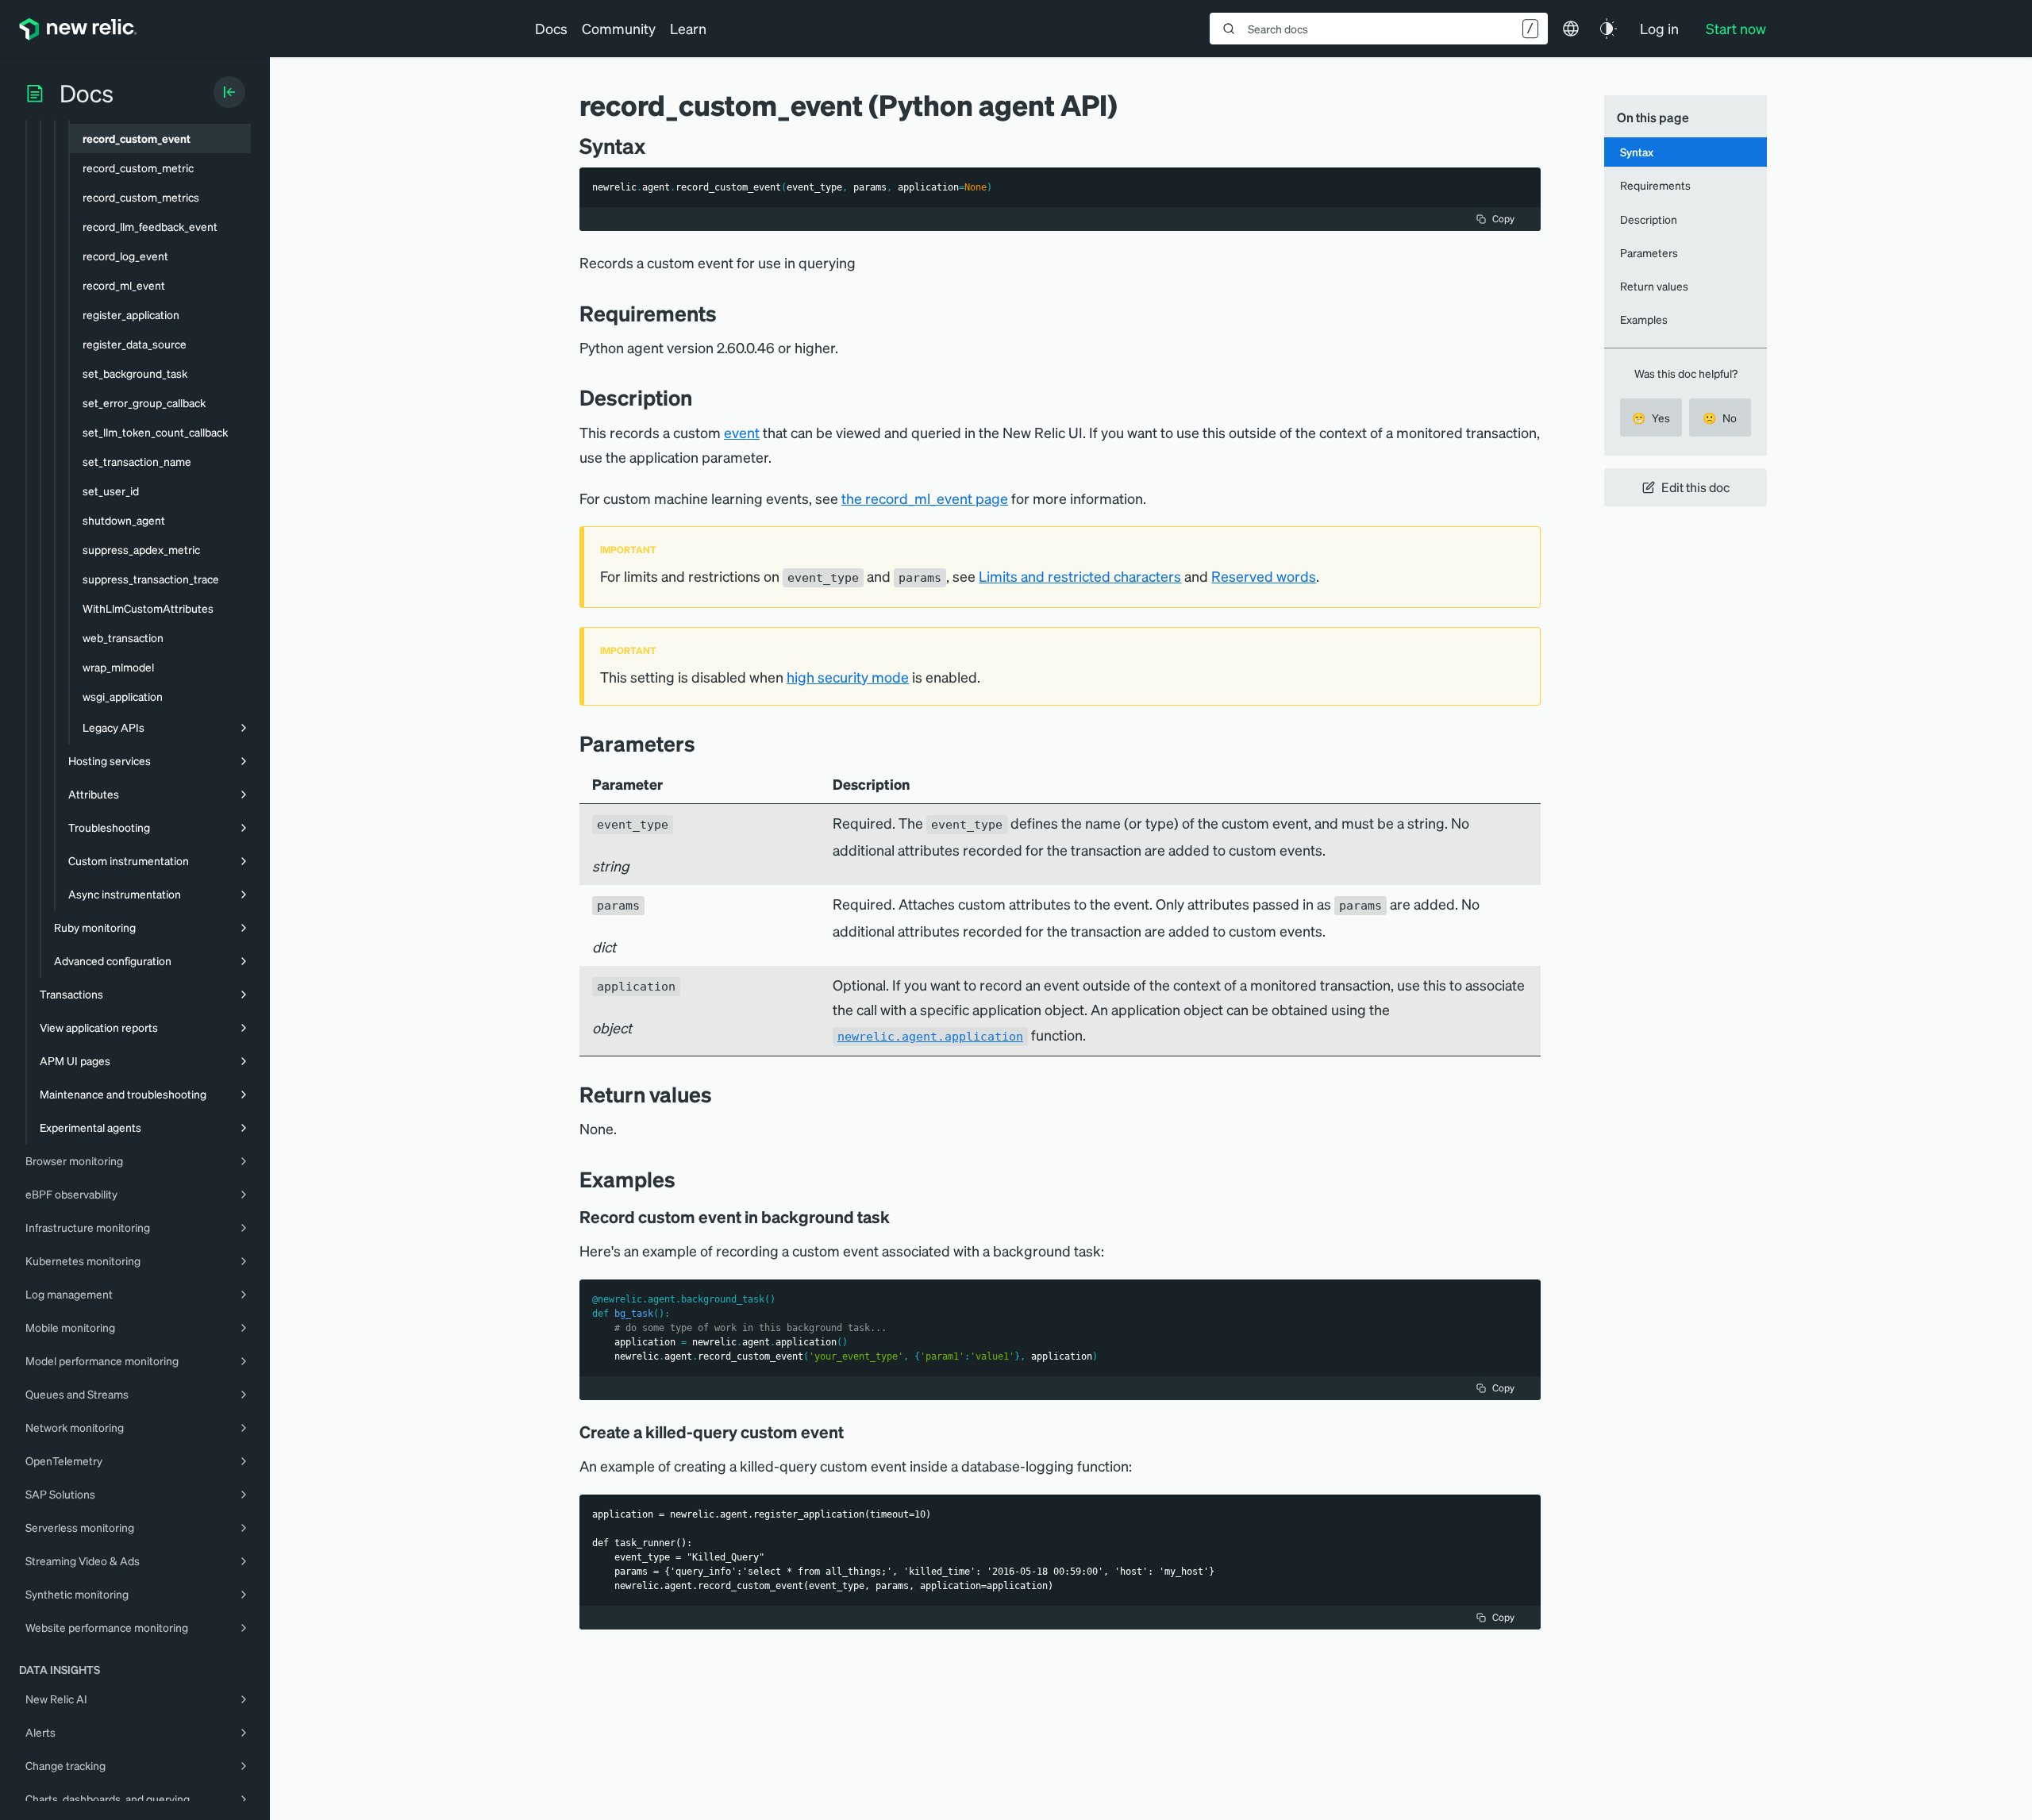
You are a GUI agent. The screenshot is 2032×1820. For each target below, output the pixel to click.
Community (619, 28)
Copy (1503, 219)
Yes (1651, 417)
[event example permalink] (855, 1432)
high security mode (848, 677)
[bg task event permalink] (901, 1217)
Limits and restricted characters (1080, 576)
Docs (551, 28)
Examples (1644, 319)
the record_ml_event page (925, 498)
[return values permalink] (720, 1094)
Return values (1654, 286)
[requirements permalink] (725, 313)
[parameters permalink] (703, 743)
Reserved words (1264, 576)
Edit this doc (1695, 487)
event (742, 432)
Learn (688, 28)
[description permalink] (700, 397)
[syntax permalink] (653, 146)
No (1720, 417)
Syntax (1637, 152)
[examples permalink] (683, 1179)
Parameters (1649, 252)
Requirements (1655, 185)
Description (1649, 219)
